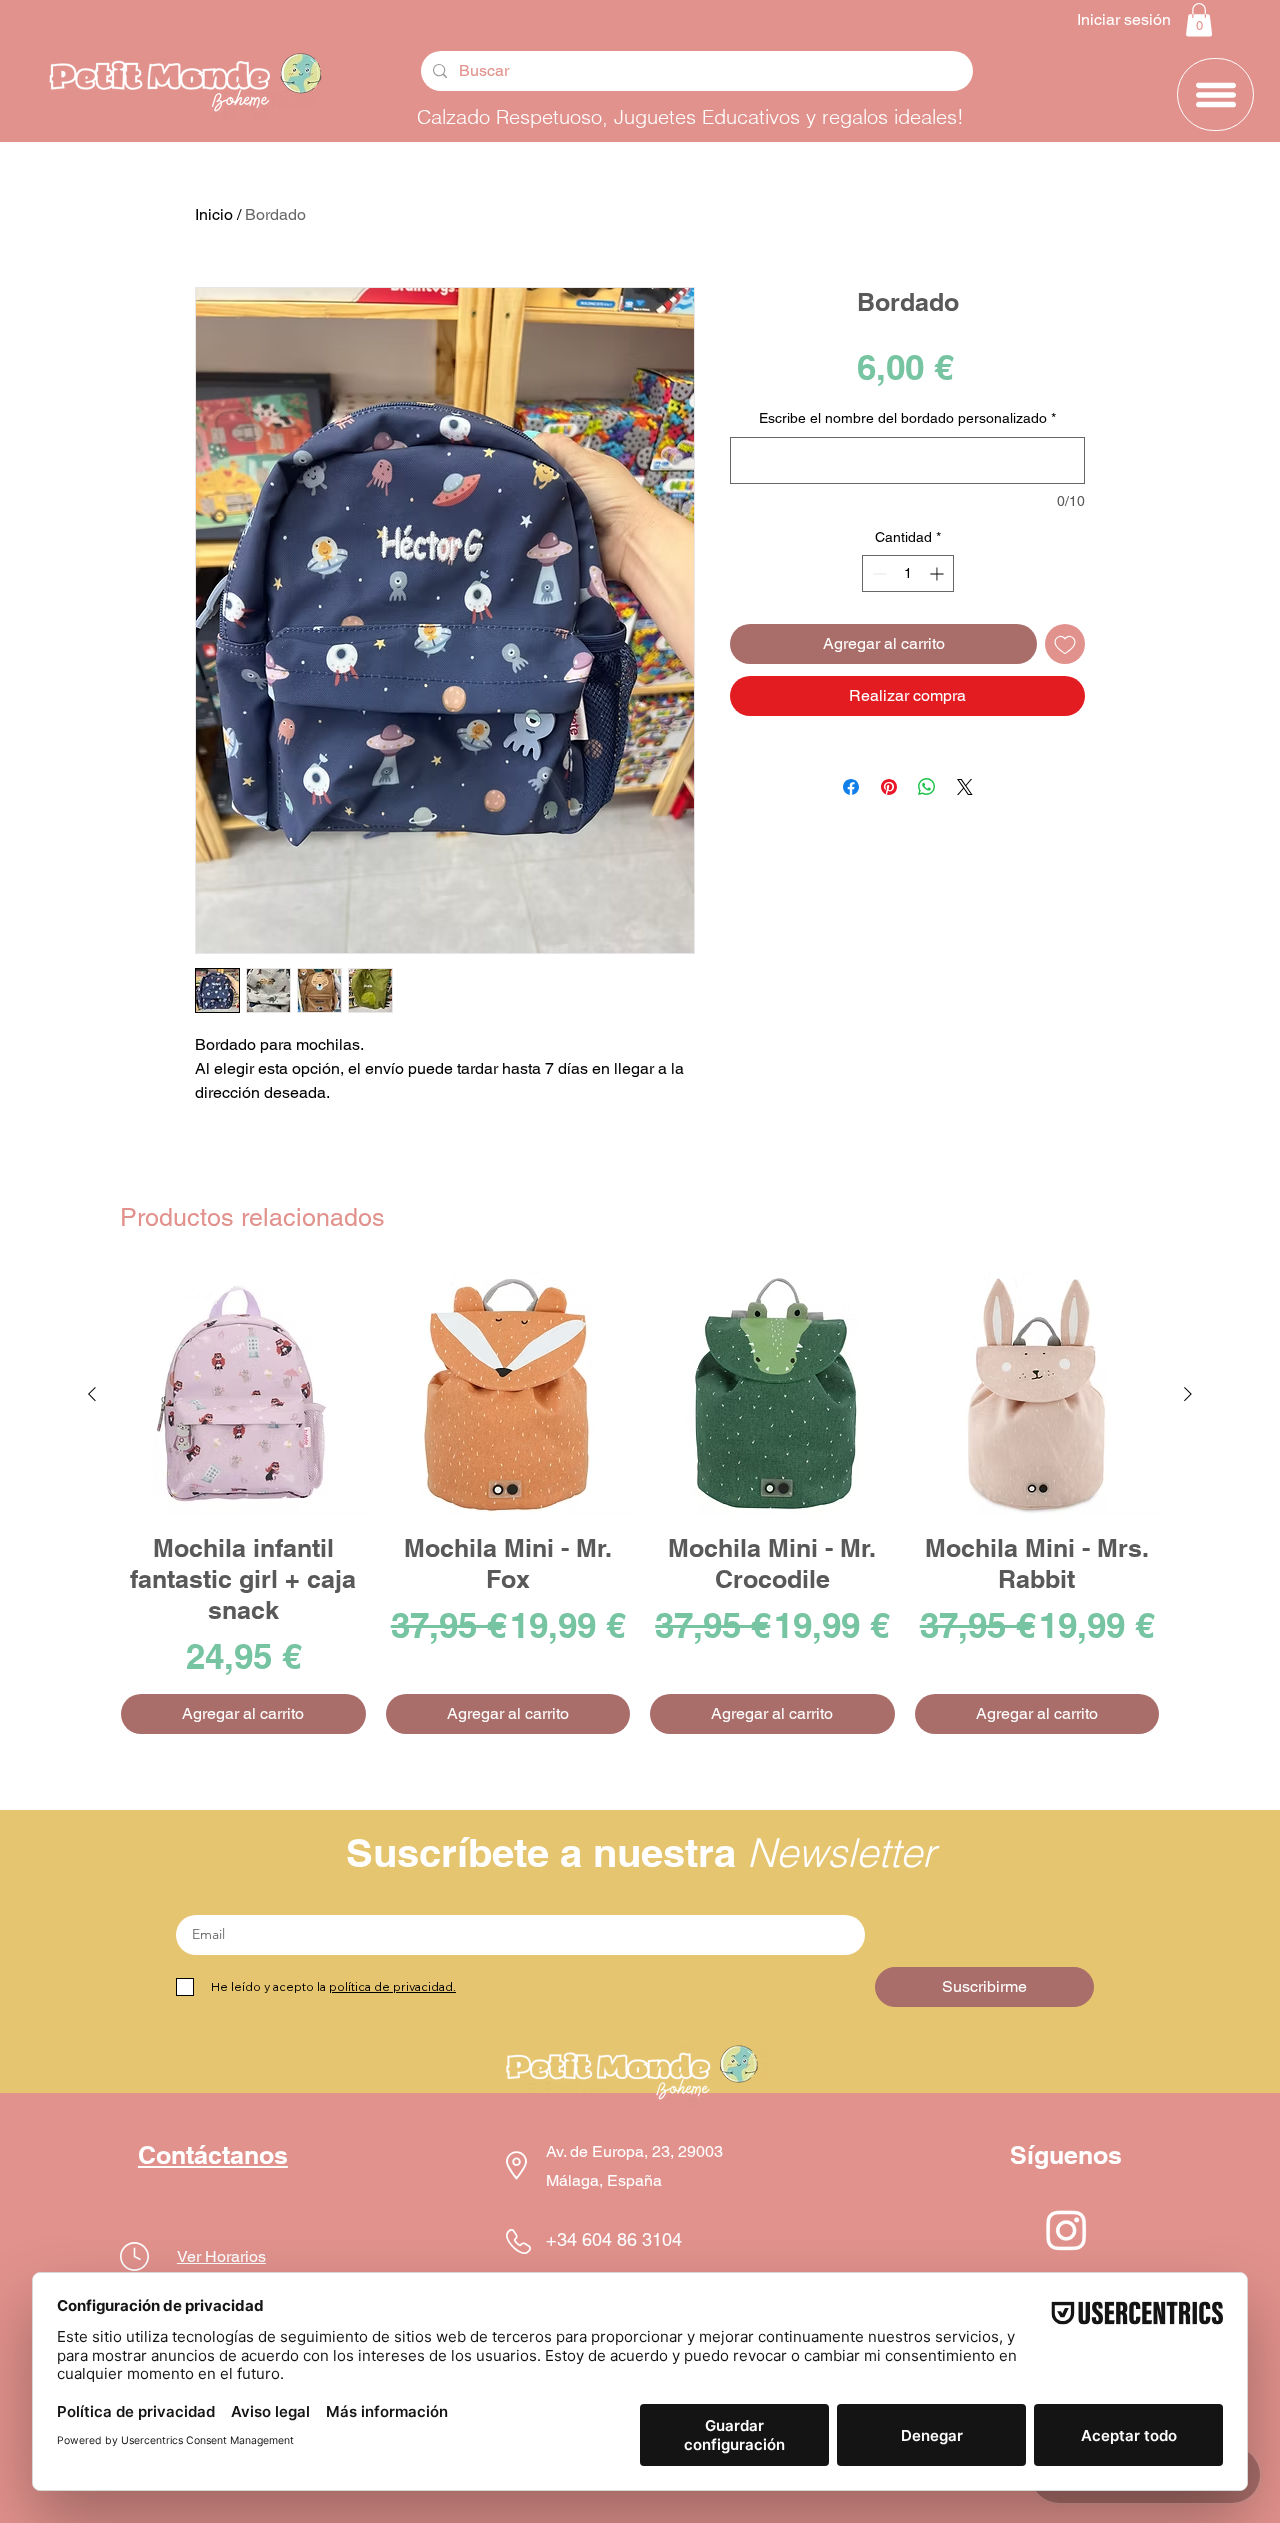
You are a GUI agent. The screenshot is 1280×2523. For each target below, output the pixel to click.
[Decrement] (877, 573)
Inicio (214, 214)
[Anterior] (92, 1394)
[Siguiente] (1188, 1394)
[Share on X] (965, 787)
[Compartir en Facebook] (851, 787)
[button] (1199, 19)
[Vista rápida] (243, 1394)
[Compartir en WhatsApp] (927, 787)
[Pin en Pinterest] (889, 787)
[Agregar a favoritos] (1065, 644)
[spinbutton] (908, 573)
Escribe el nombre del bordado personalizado (907, 418)
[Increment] (938, 573)
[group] (640, 1503)
